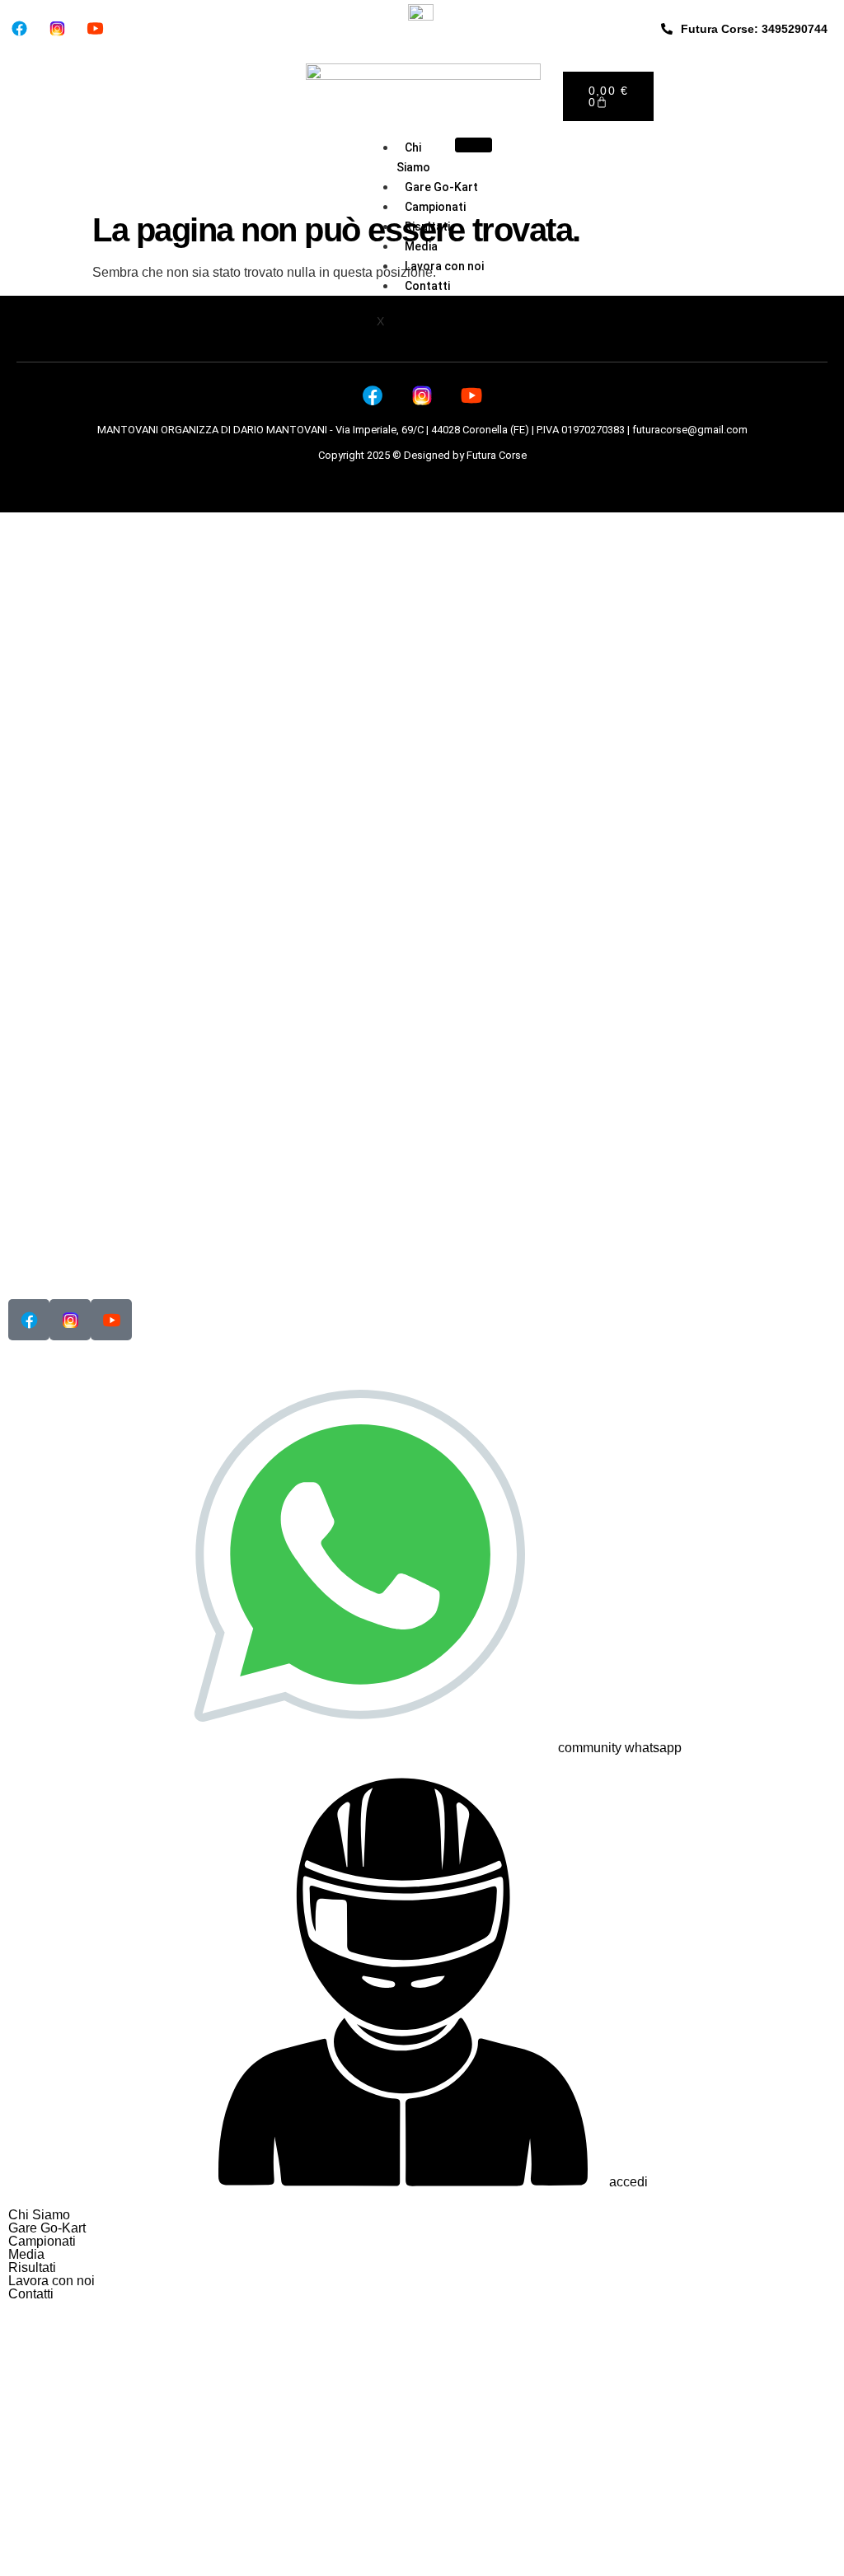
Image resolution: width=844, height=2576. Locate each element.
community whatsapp (620, 1748)
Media (421, 246)
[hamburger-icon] (474, 145)
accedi (628, 2182)
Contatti (427, 286)
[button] (422, 2242)
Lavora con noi (444, 266)
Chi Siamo (413, 157)
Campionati (435, 207)
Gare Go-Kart (441, 187)
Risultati (427, 227)
